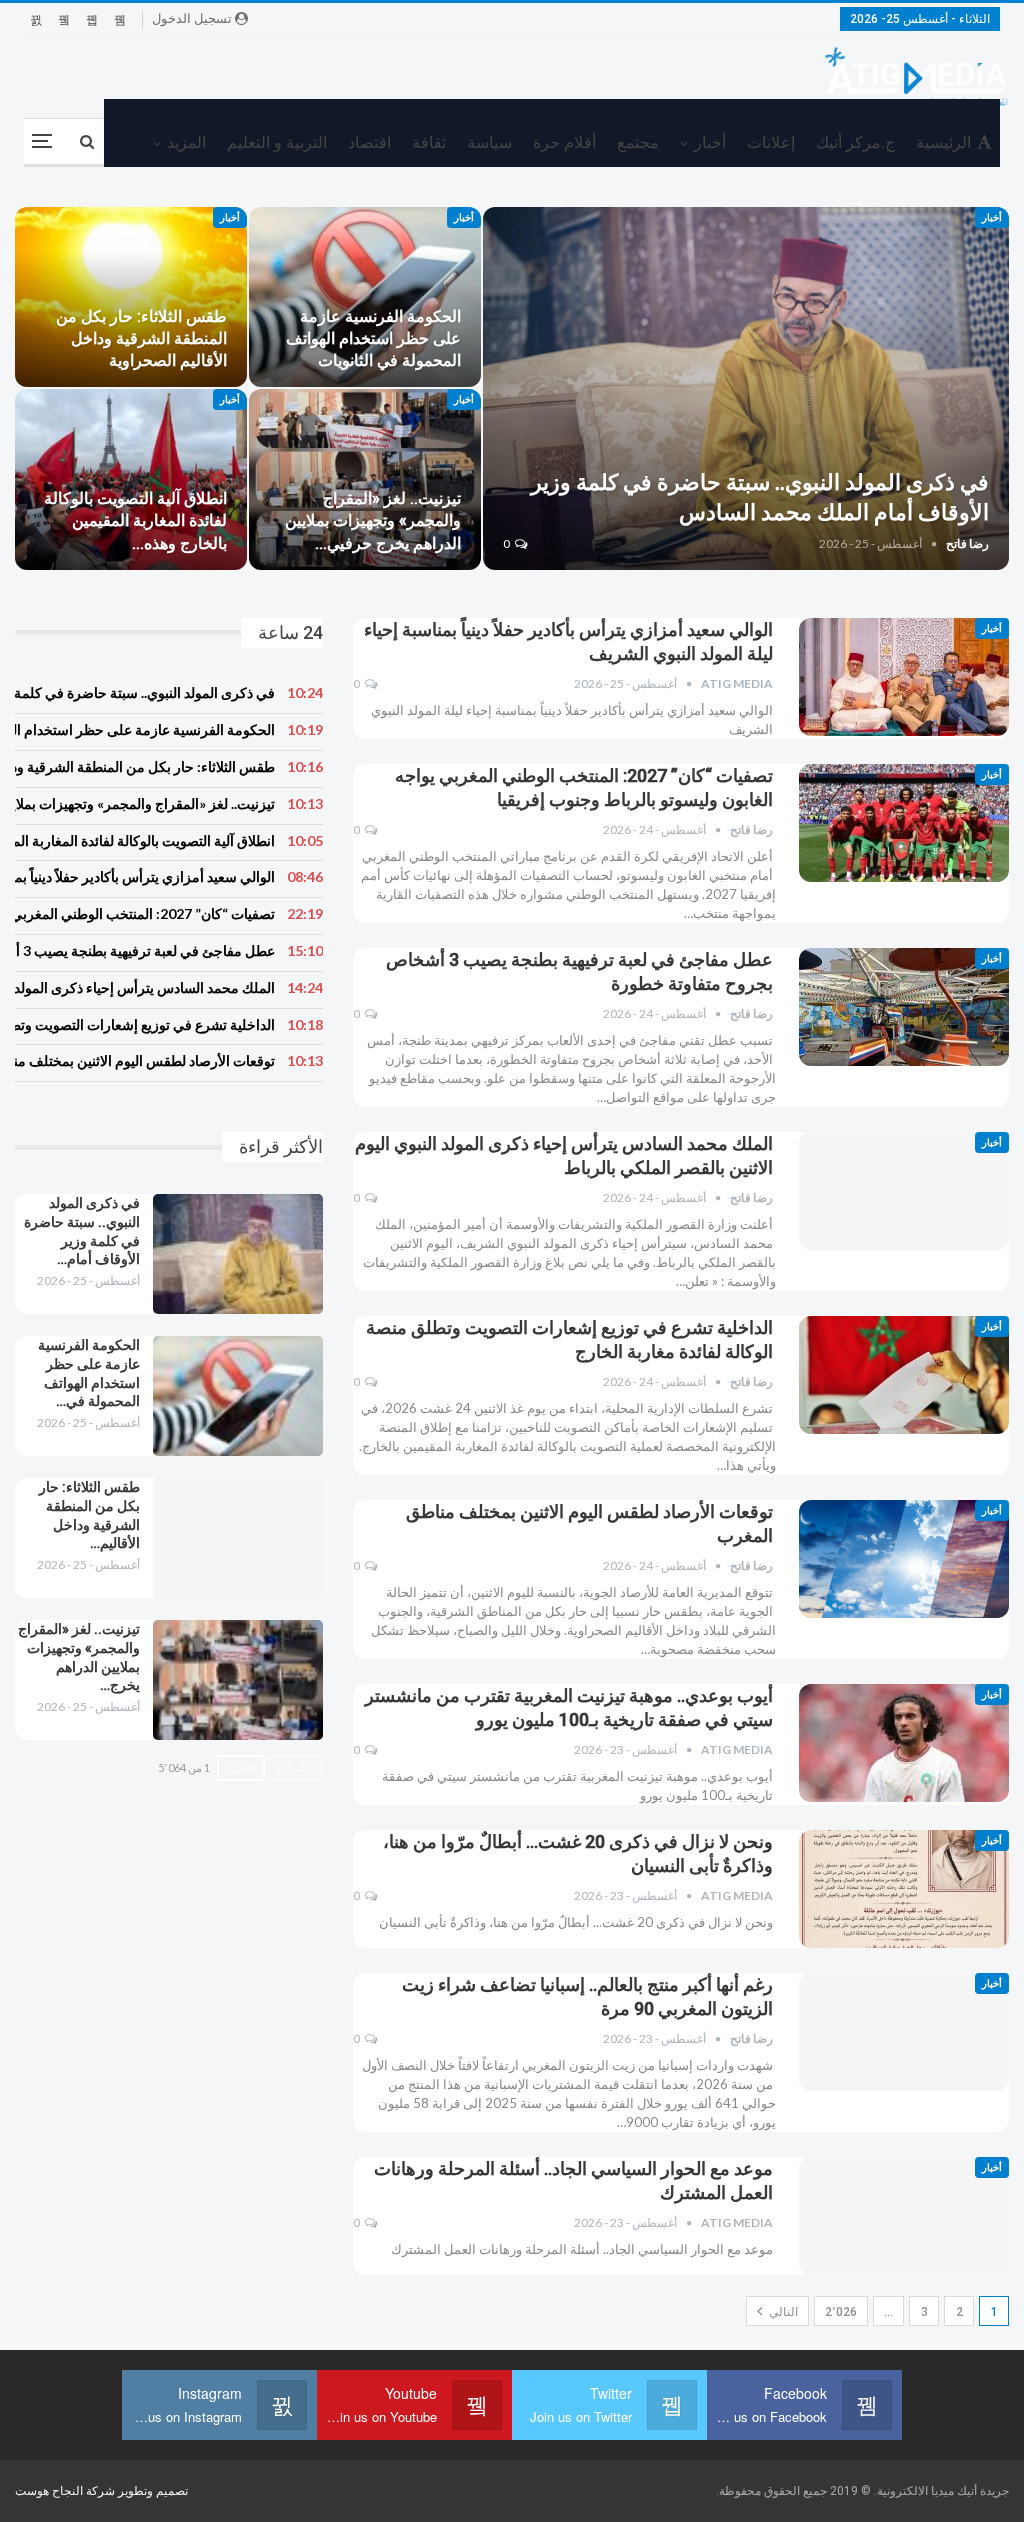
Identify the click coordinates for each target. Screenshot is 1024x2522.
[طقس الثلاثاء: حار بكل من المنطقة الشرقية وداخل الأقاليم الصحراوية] (131, 297)
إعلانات (771, 142)
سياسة (489, 142)
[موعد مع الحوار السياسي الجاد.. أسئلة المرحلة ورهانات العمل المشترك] (904, 2216)
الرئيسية (943, 142)
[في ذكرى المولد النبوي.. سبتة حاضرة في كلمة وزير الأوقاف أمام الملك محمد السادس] (746, 388)
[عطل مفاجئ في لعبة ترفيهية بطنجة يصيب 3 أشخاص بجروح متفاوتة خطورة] (904, 1007)
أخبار (710, 142)
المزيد (186, 142)
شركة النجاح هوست (66, 2491)
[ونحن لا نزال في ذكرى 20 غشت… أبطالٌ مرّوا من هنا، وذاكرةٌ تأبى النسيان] (904, 1889)
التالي (782, 2312)
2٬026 (841, 2312)
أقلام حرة (564, 142)
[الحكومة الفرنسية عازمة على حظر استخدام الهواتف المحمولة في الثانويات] (365, 297)
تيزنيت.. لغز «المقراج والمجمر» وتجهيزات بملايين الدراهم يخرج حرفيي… (373, 520)
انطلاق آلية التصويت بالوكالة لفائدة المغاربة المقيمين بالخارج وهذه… (135, 520)
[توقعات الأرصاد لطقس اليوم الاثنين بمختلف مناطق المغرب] (904, 1559)
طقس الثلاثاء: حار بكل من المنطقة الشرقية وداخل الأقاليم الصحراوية (141, 338)
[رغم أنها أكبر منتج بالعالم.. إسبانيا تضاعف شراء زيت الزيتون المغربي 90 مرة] (904, 2032)
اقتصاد (369, 142)
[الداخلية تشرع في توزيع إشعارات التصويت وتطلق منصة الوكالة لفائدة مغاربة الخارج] (904, 1375)
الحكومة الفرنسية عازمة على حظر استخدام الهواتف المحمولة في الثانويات (373, 338)
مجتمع (638, 142)
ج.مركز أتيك (855, 142)
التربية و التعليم (277, 142)
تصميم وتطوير (153, 2491)
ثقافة (429, 142)
